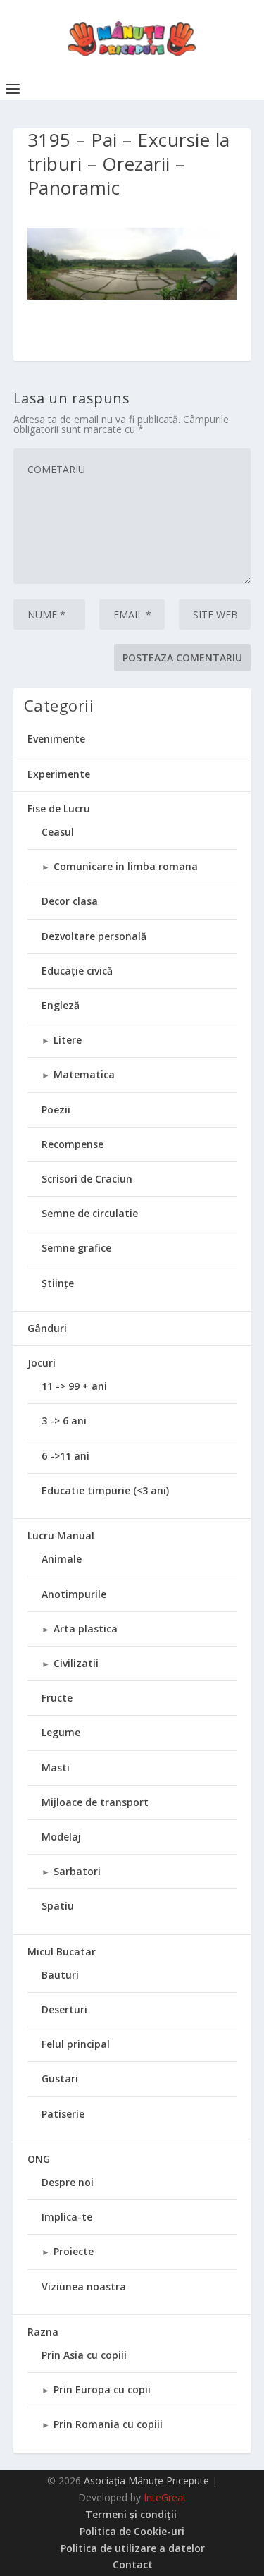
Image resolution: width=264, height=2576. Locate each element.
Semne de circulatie (90, 1213)
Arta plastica (86, 1629)
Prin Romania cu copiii (108, 2424)
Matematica (84, 1074)
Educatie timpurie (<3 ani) (105, 1490)
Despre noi (68, 2182)
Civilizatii (76, 1663)
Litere (68, 1040)
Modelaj (61, 1837)
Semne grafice (76, 1248)
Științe (58, 1283)
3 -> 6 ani (64, 1421)
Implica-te (67, 2217)
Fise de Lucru (59, 808)
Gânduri (47, 1328)
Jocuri (42, 1363)
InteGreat (165, 2497)
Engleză (61, 1005)
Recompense (73, 1144)
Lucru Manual (61, 1536)
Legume (61, 1732)
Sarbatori (77, 1871)
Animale (62, 1559)
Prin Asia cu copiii (84, 2355)
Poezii (56, 1110)
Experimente (59, 774)
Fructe (57, 1698)
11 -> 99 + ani (74, 1386)
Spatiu (58, 1906)
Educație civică (77, 971)
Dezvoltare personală (94, 936)
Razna (43, 2332)
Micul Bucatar (62, 1952)
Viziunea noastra (84, 2287)
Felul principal (76, 2044)
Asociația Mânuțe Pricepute (146, 2480)
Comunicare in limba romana (126, 866)
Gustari (60, 2078)
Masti (56, 1768)
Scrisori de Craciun (87, 1179)
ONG (39, 2159)
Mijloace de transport (95, 1802)
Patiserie (63, 2114)
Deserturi (64, 2009)
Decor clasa (70, 901)
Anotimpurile (74, 1594)
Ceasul (58, 832)
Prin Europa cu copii (102, 2389)
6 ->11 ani (65, 1456)
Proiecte (74, 2251)
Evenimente (56, 739)
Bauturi (60, 1975)
